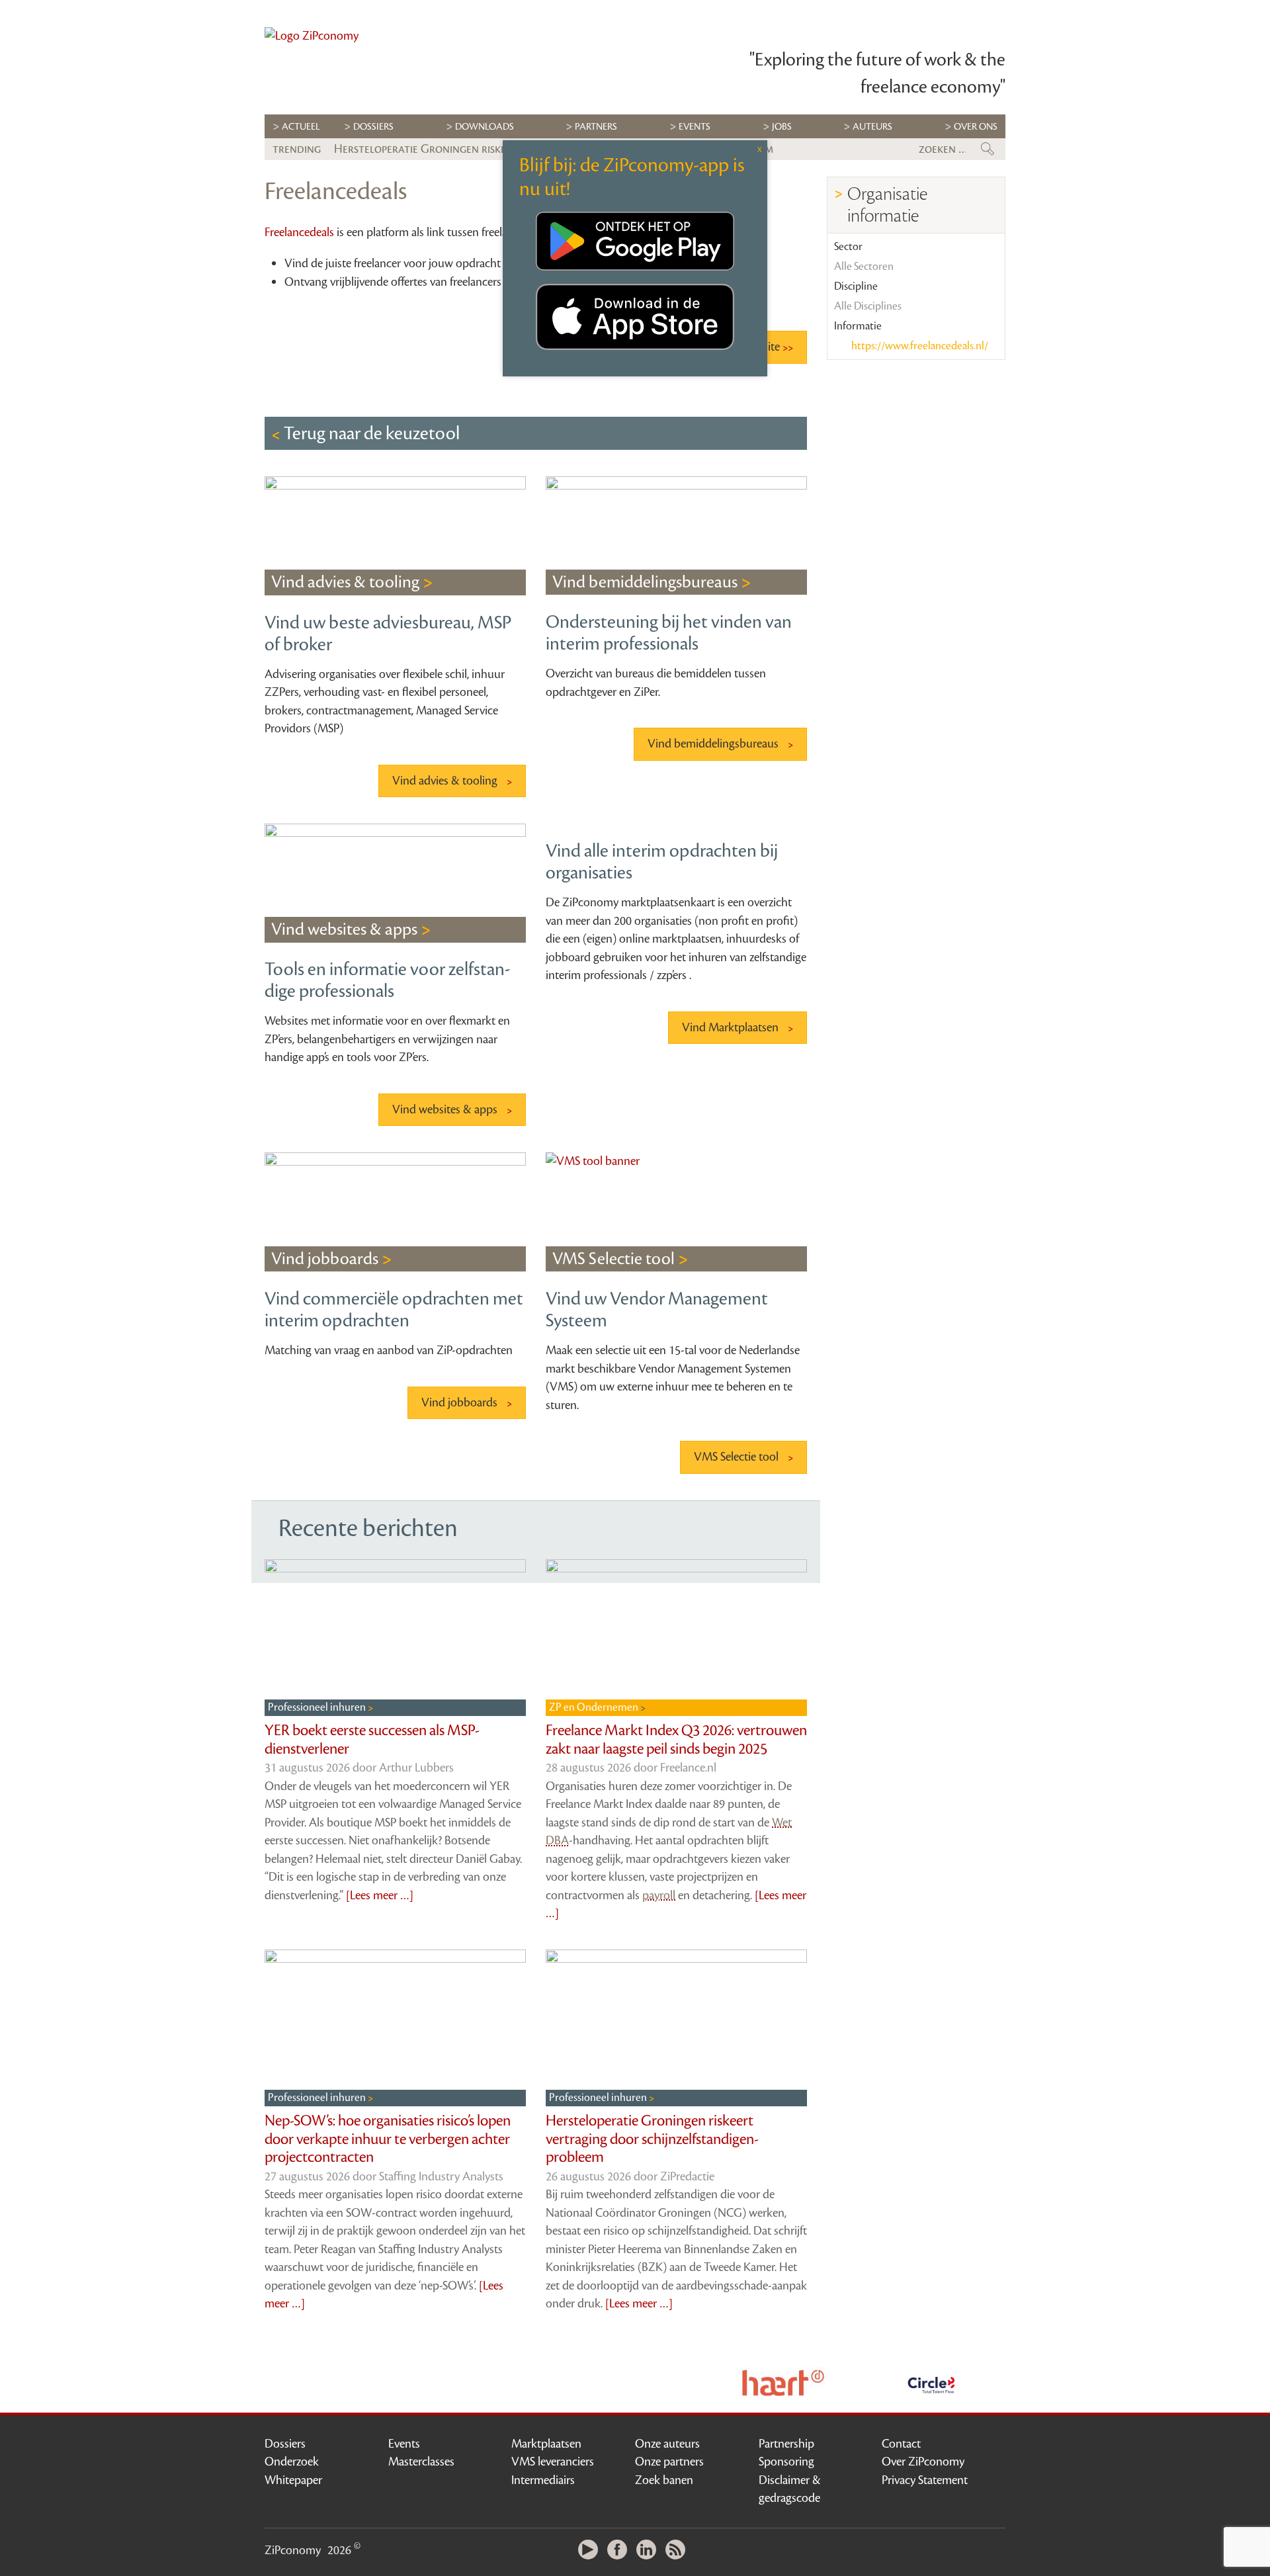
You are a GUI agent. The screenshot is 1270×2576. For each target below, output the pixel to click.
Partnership (786, 2444)
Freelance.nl (688, 1768)
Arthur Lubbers (416, 1768)
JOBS (782, 127)
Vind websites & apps (446, 1109)
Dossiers (373, 127)
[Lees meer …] (380, 1895)
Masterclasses (421, 2462)
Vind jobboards (461, 1402)
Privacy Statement (925, 2480)
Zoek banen (664, 2480)
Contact (901, 2444)
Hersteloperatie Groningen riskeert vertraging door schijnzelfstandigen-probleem (652, 2139)
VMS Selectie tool (738, 1457)
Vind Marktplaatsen (732, 1027)
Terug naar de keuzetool (370, 433)
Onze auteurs (667, 2444)
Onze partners (669, 2462)
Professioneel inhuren (318, 1707)
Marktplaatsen (546, 2444)
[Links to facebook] (620, 2551)
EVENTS (695, 127)
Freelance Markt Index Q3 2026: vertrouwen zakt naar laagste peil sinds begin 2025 (676, 1740)
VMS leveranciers (553, 2462)
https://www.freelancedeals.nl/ (919, 346)
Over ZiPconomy (923, 2462)
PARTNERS (596, 127)
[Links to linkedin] (650, 2551)
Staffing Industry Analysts (441, 2176)
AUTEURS (872, 127)
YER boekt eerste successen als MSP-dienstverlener (372, 1740)
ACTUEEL (301, 127)
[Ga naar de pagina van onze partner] (783, 2383)
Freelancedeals (299, 232)
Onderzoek (292, 2462)
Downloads (485, 127)
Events (404, 2444)
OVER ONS (976, 127)
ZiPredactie (687, 2176)
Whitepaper (293, 2480)
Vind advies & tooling (446, 781)
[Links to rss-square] (679, 2551)
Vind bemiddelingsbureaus (714, 744)
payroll (659, 1895)
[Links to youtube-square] (591, 2551)
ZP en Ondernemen (595, 1707)
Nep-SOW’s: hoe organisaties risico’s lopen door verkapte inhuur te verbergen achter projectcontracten (388, 2139)
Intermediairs (543, 2480)
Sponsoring (786, 2462)
